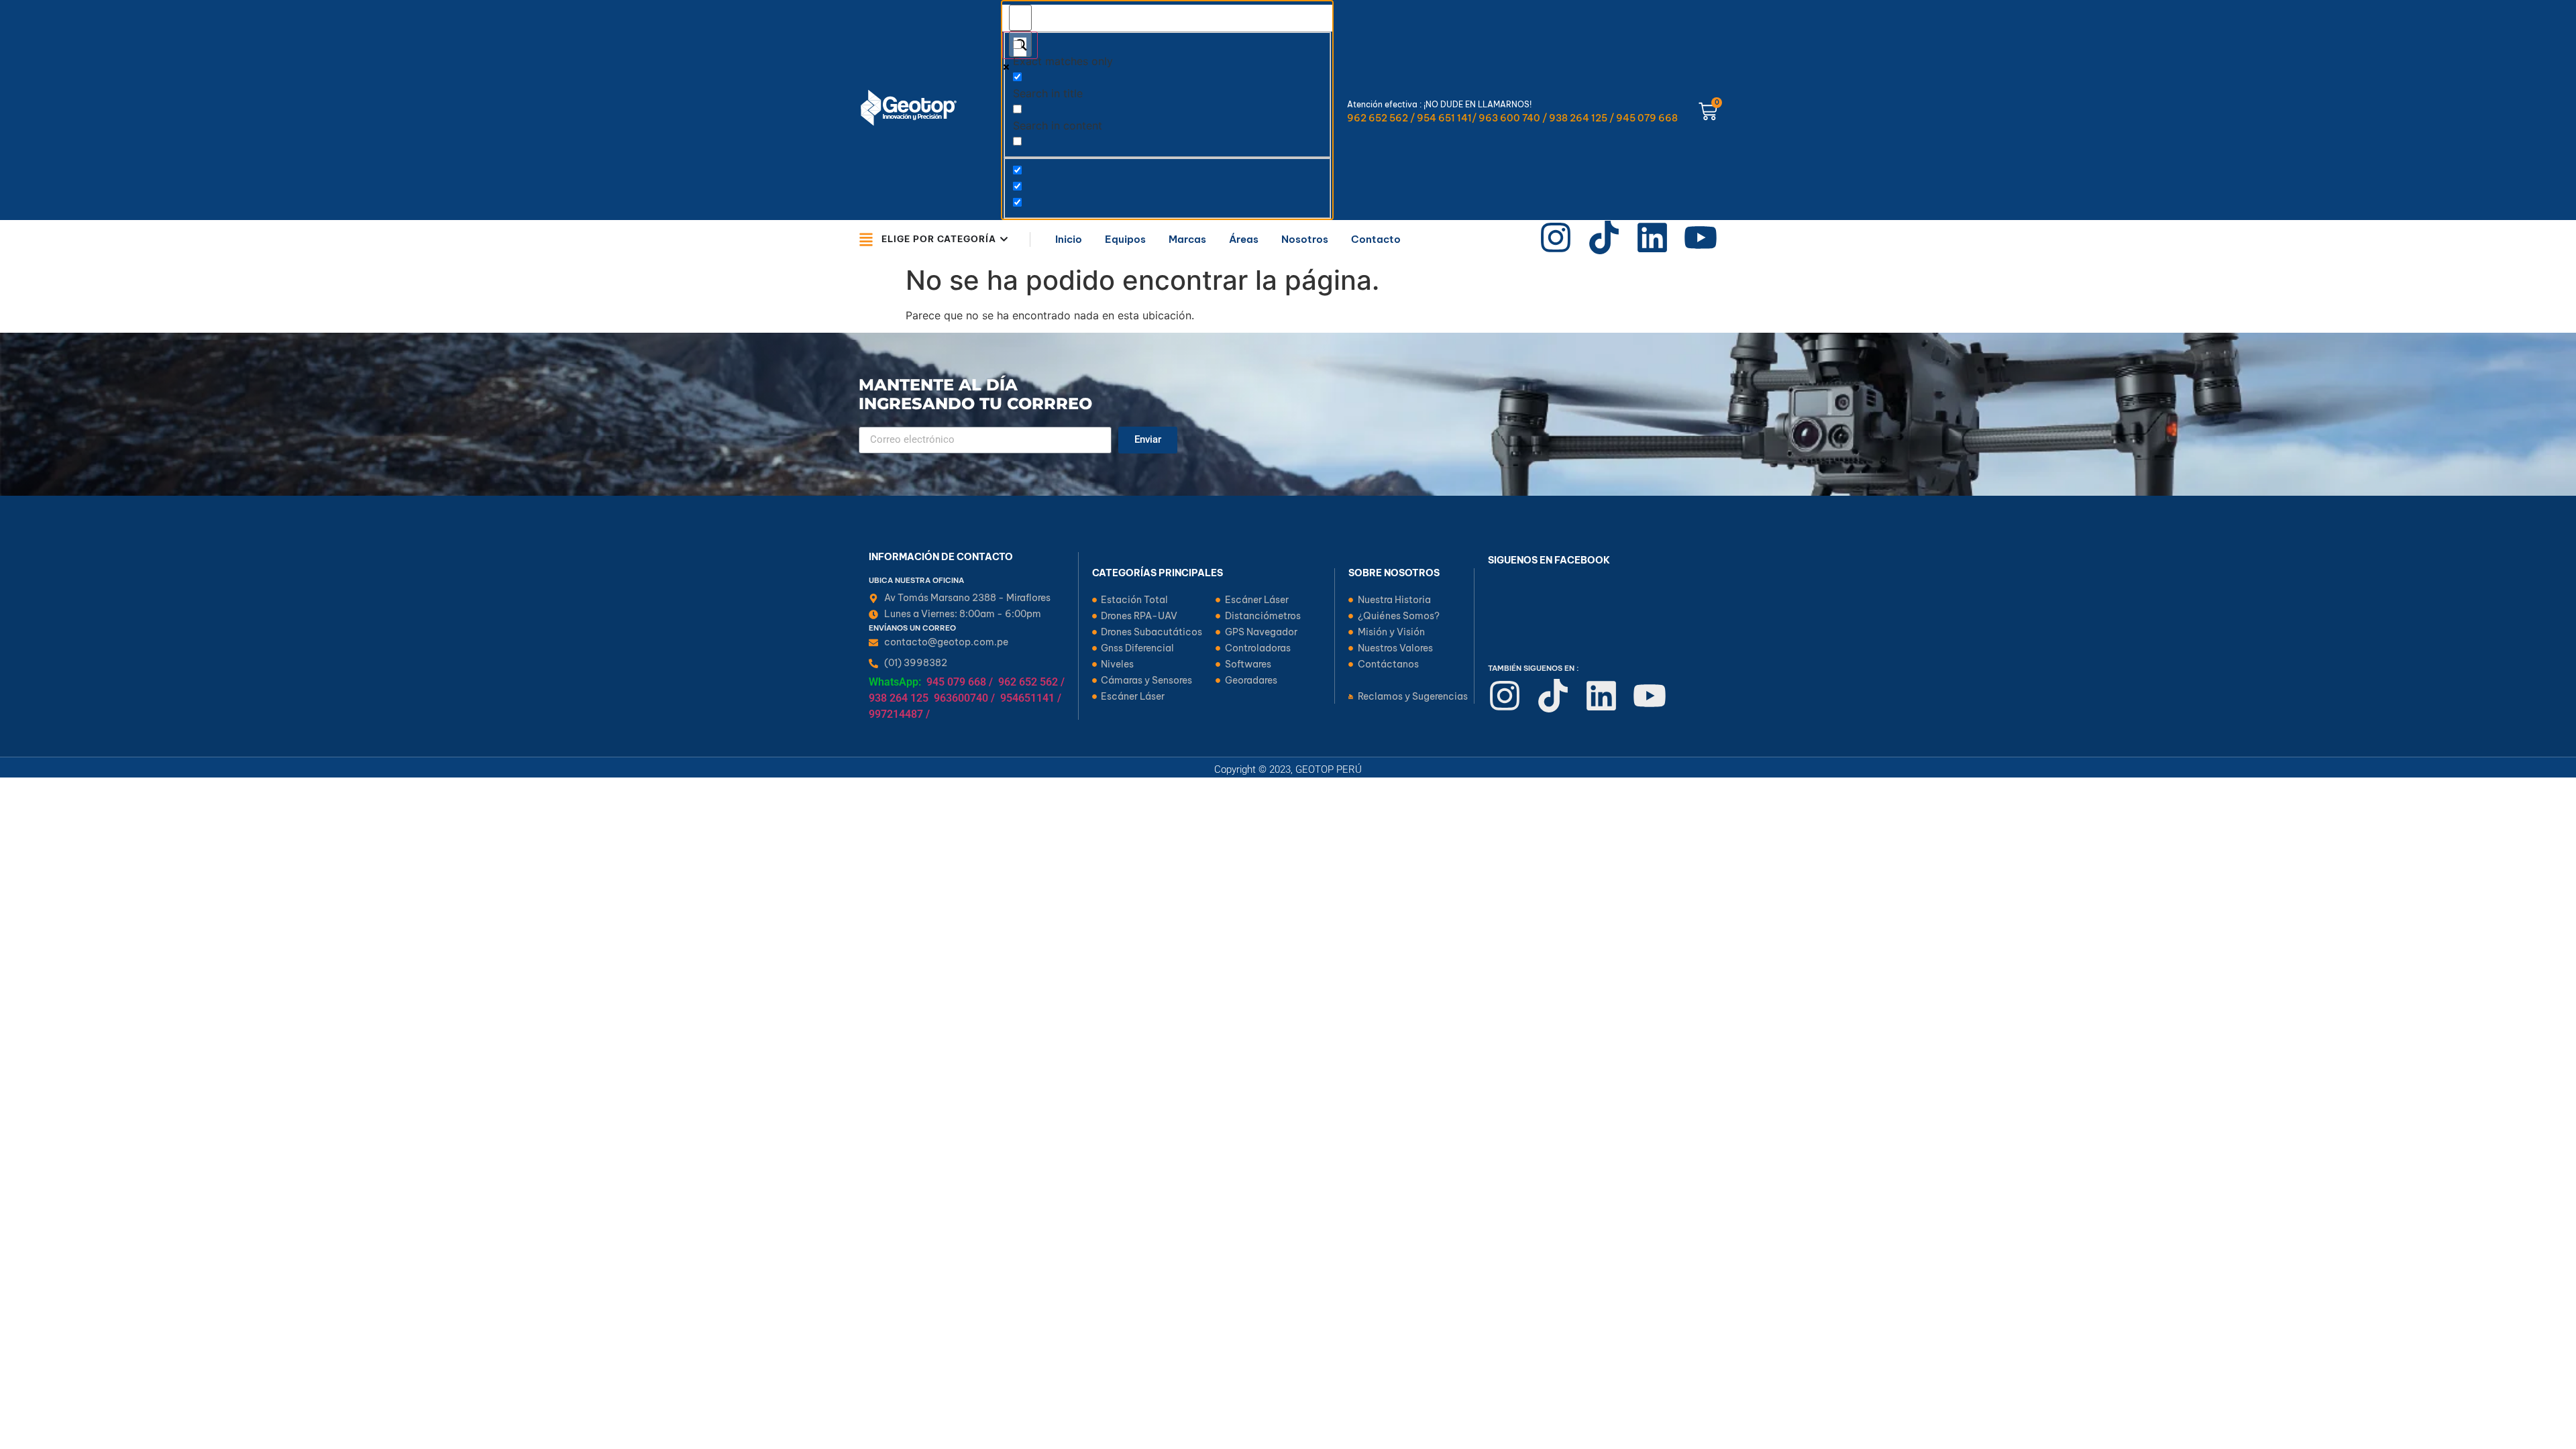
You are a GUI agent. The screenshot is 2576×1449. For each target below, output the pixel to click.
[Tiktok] (1604, 237)
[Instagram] (1556, 237)
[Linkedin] (1652, 237)
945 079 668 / (960, 682)
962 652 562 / (1031, 682)
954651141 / (1031, 698)
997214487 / (899, 714)
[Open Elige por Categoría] (1004, 239)
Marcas (1187, 239)
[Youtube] (1701, 237)
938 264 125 (899, 698)
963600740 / (964, 698)
